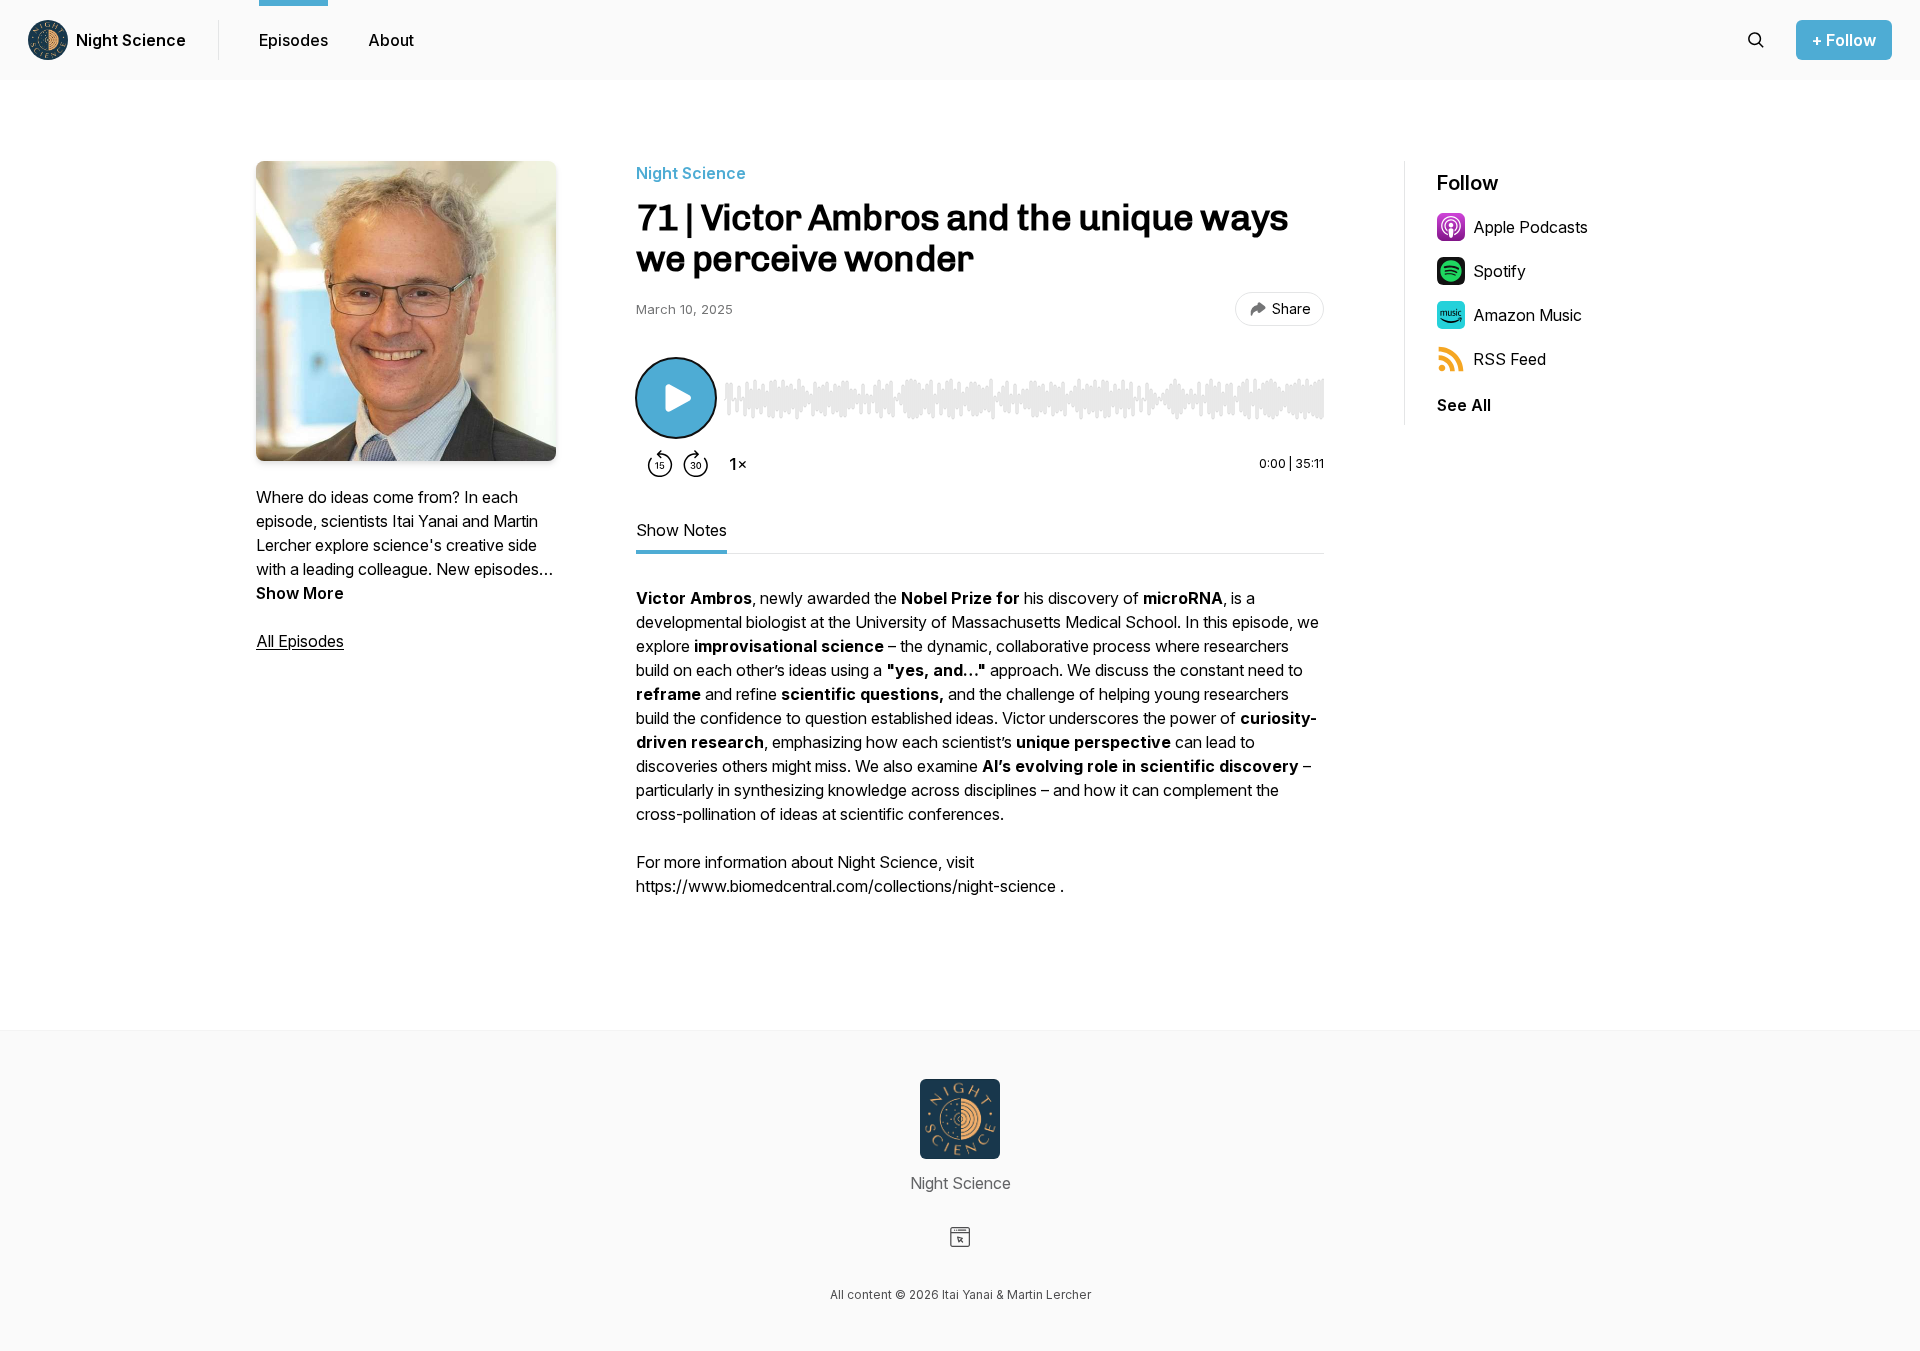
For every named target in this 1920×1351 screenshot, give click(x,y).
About (391, 40)
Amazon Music (1527, 315)
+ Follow (1844, 40)
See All (1464, 405)
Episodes (293, 40)
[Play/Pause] (676, 398)
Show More (300, 593)
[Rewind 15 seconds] (660, 464)
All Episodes (300, 641)
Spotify (1499, 271)
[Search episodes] (1756, 40)
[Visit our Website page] (960, 1237)
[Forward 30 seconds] (696, 464)
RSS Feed (1509, 359)
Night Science (131, 40)
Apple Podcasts (1530, 227)
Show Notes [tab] (681, 530)
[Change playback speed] (738, 464)
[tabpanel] (980, 752)
